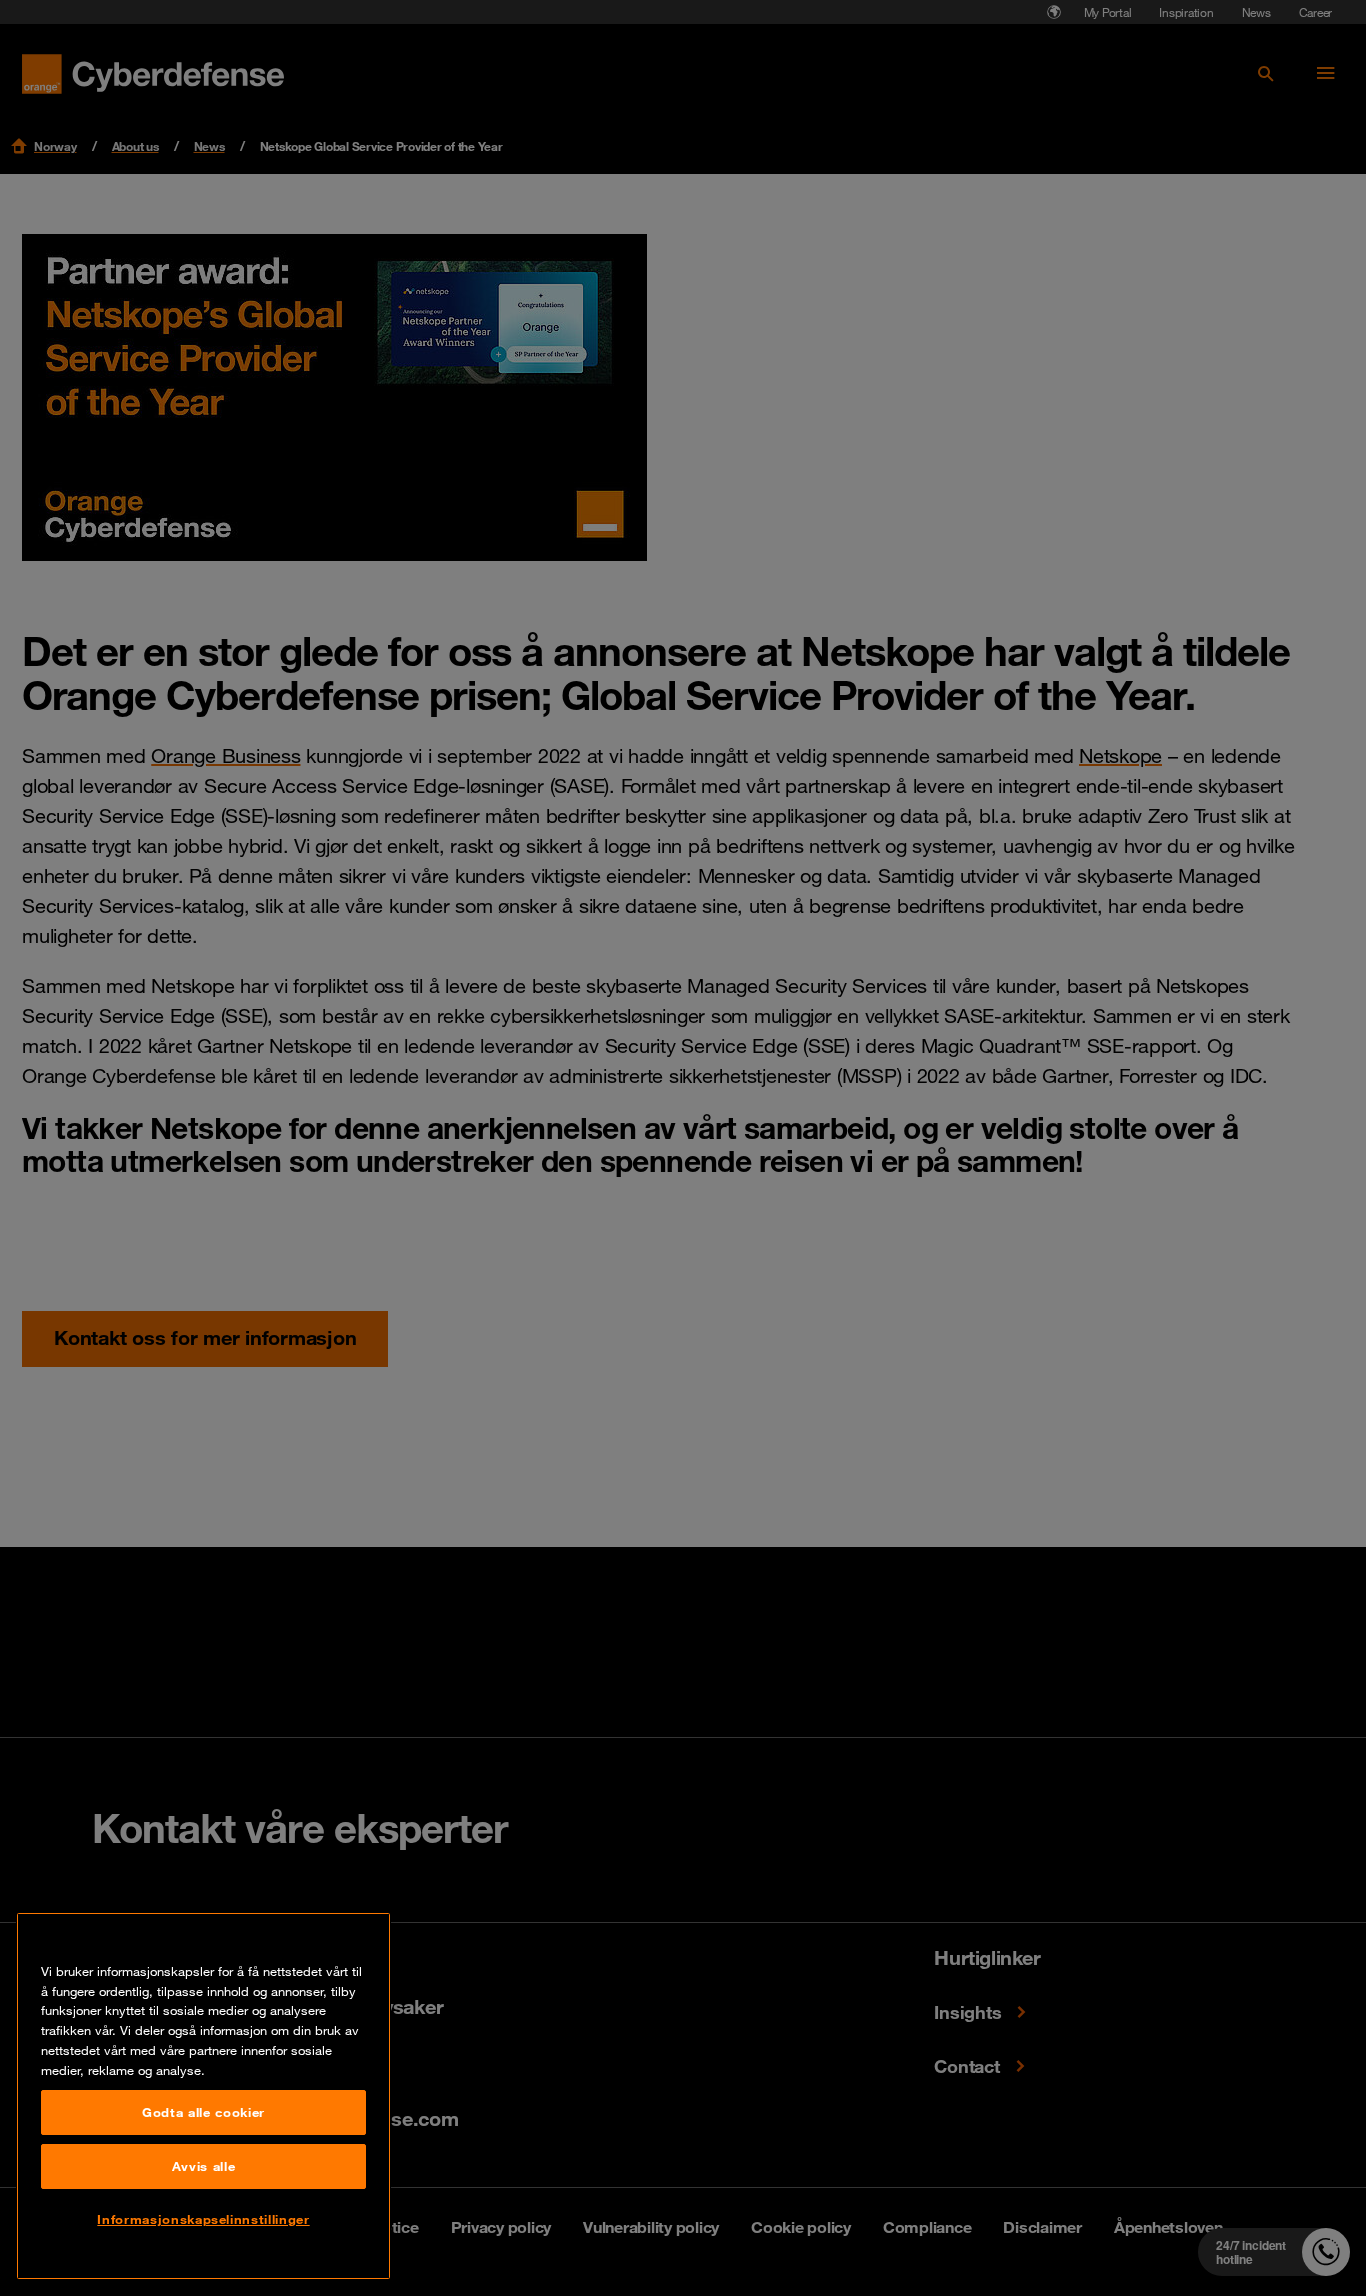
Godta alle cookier (203, 2112)
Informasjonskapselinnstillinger (203, 2219)
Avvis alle (204, 2166)
